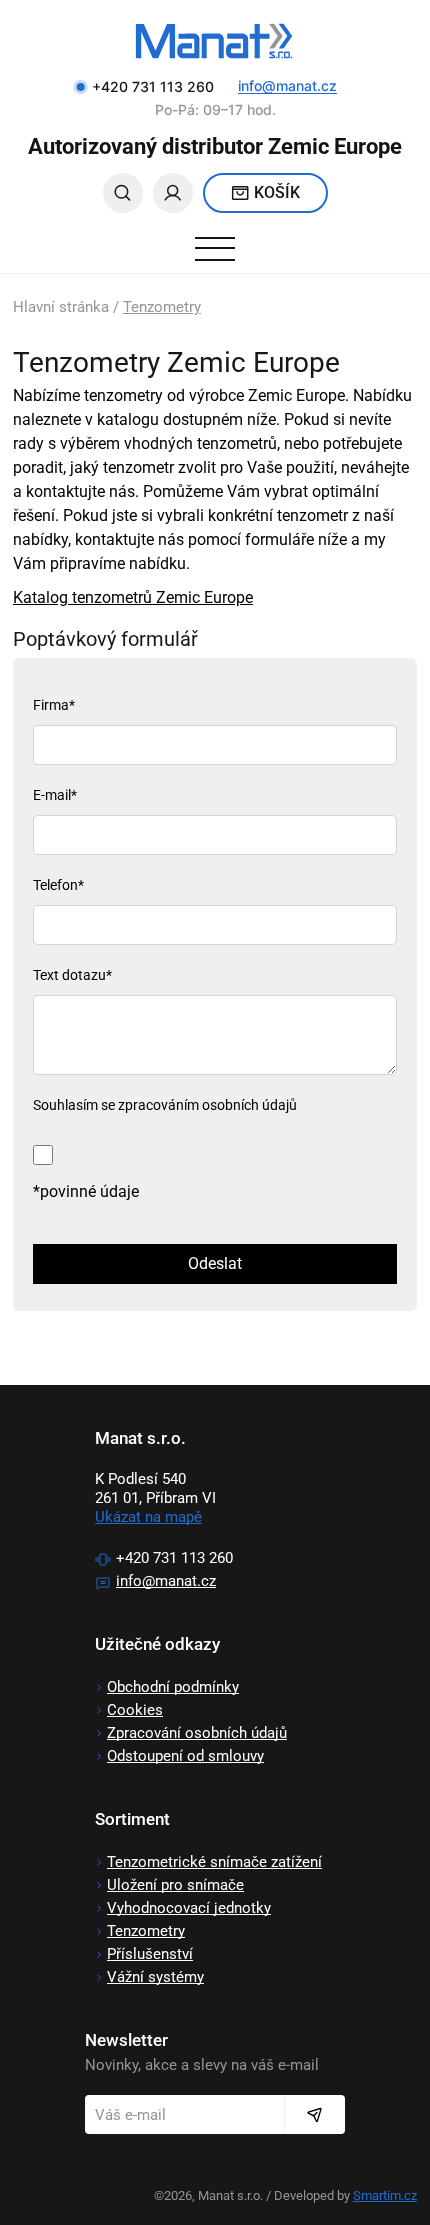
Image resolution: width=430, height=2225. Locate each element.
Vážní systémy (155, 1977)
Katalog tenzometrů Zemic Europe (133, 597)
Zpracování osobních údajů (197, 1733)
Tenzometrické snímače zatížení (214, 1862)
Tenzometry (162, 307)
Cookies (135, 1710)
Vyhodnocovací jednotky (189, 1908)
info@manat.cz (287, 85)
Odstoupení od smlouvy (185, 1756)
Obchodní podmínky (173, 1687)
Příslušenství (150, 1954)
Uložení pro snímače (175, 1885)
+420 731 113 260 (174, 1558)
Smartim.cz (385, 2195)
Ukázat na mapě (148, 1517)
